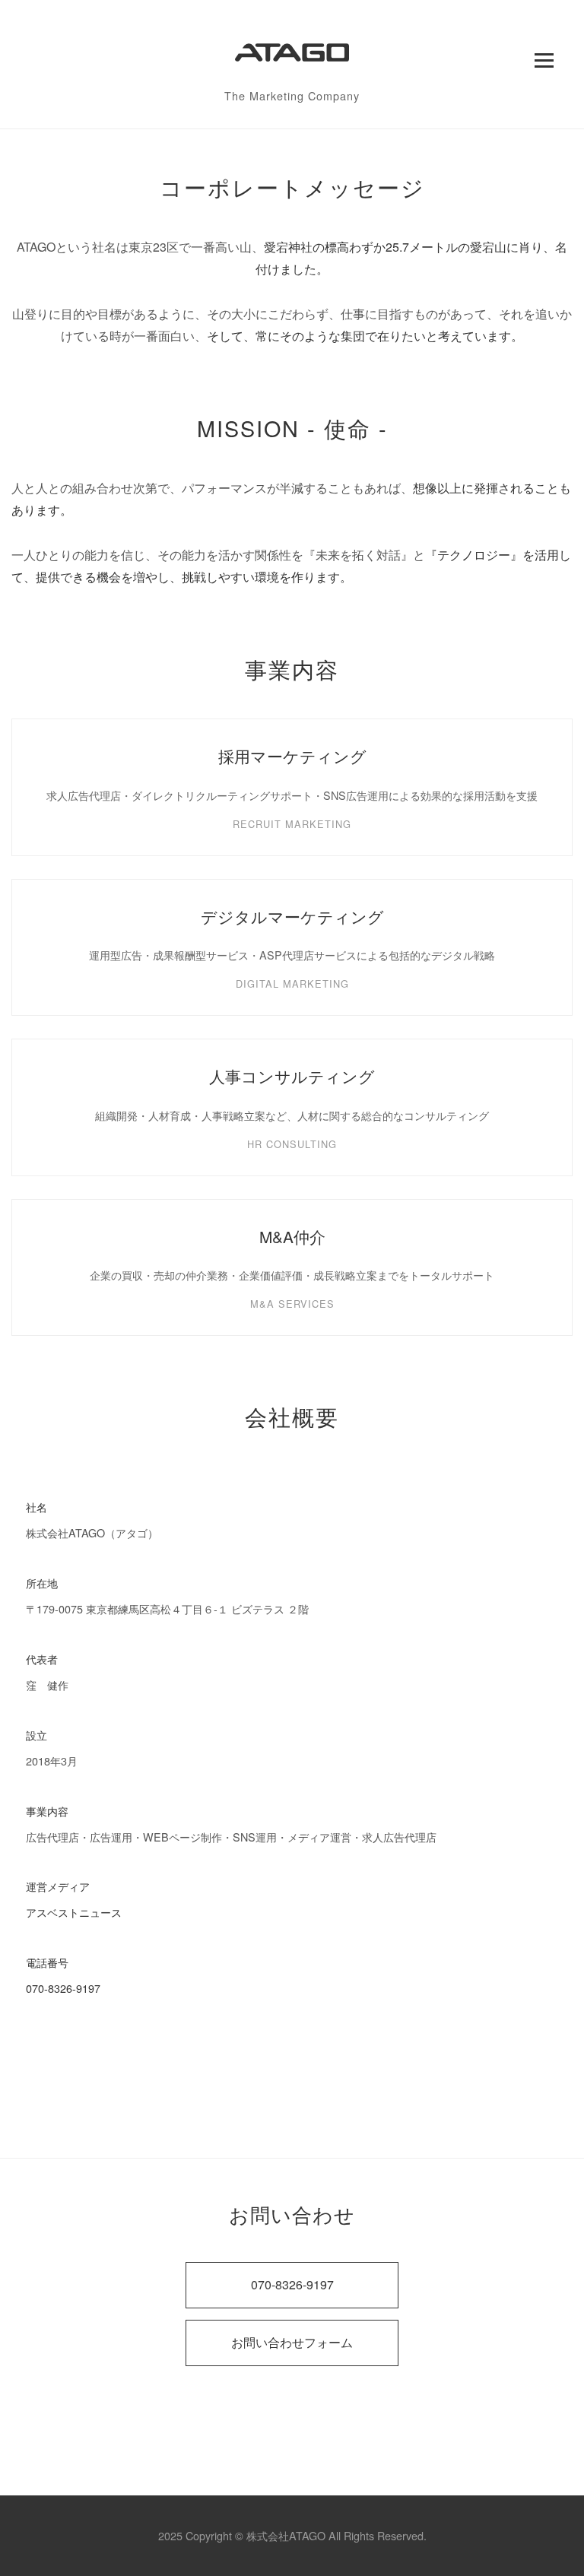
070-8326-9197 (63, 1988)
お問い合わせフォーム (292, 2342)
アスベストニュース (74, 1912)
